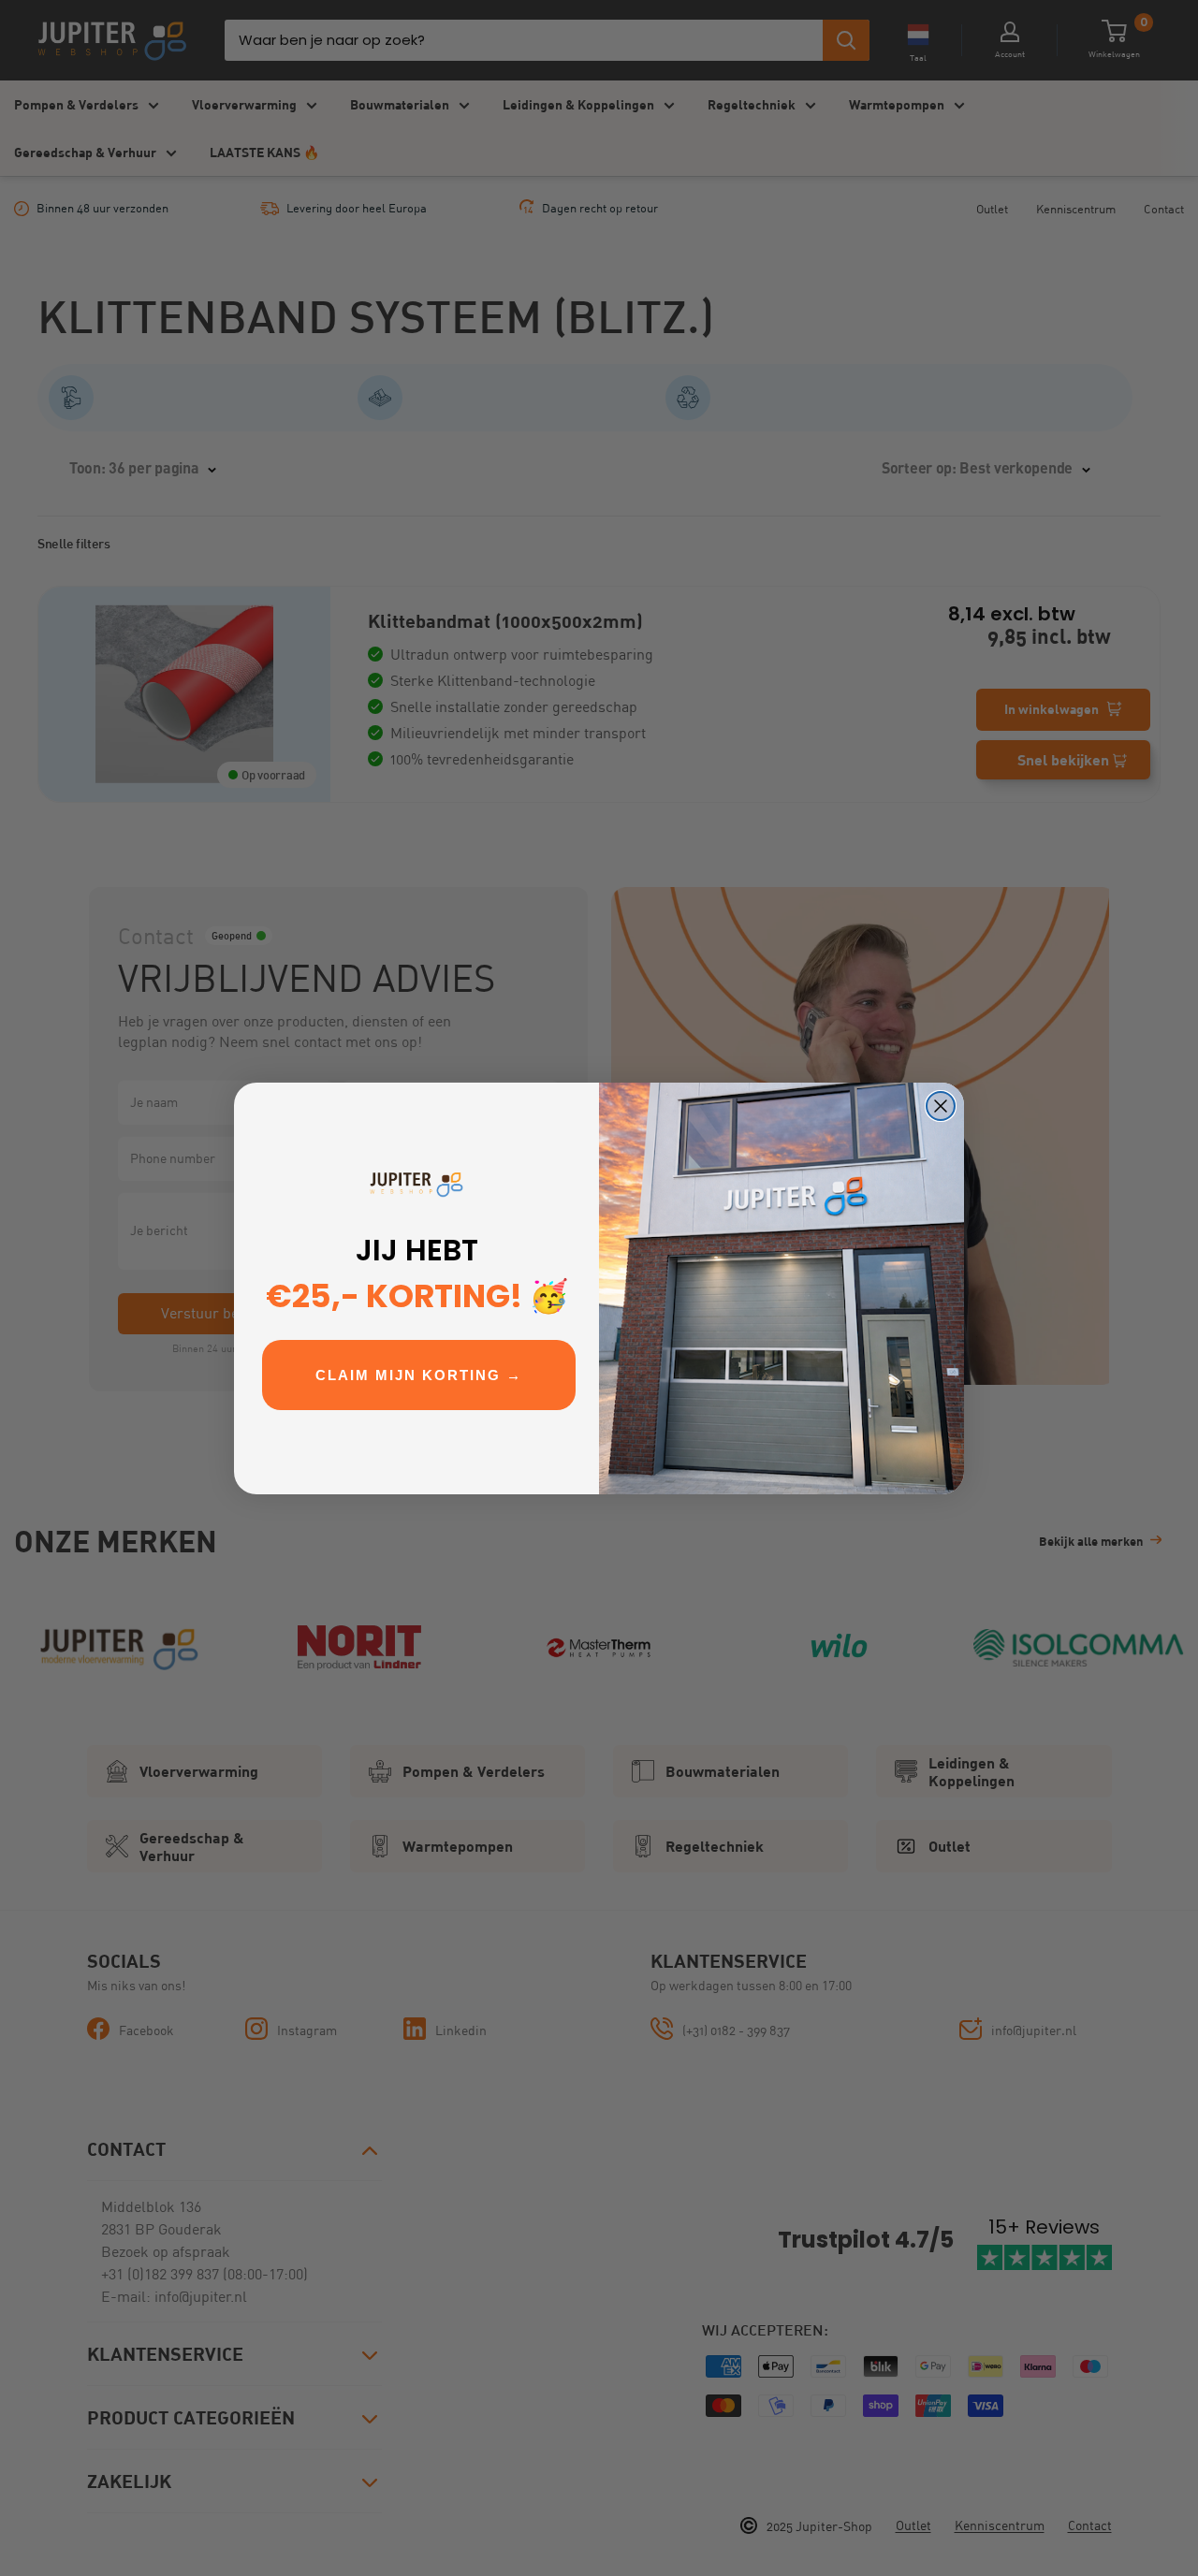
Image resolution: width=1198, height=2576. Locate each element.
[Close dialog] (941, 1106)
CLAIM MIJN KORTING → (419, 1375)
